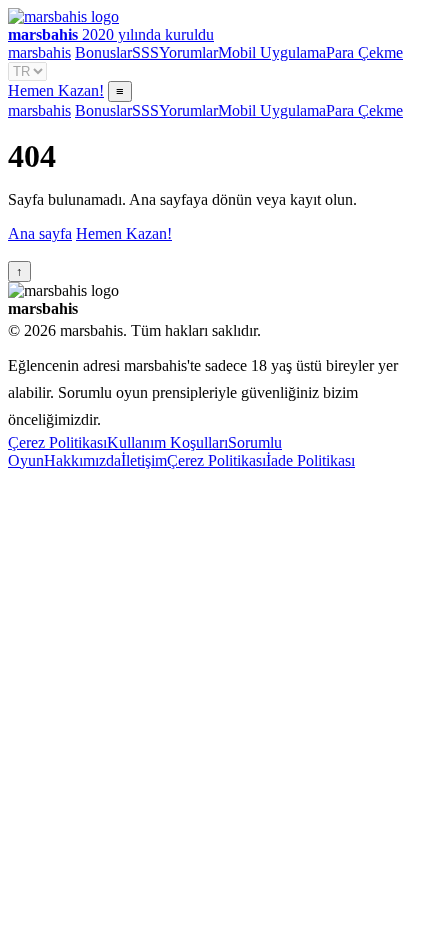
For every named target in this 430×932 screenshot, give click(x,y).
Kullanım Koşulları (167, 442)
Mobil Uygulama (272, 52)
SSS (145, 52)
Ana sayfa (40, 233)
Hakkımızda (82, 460)
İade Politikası (310, 460)
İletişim (144, 460)
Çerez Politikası (57, 442)
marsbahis (39, 52)
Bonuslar (103, 52)
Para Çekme (364, 52)
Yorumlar (188, 52)
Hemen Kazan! (56, 90)
